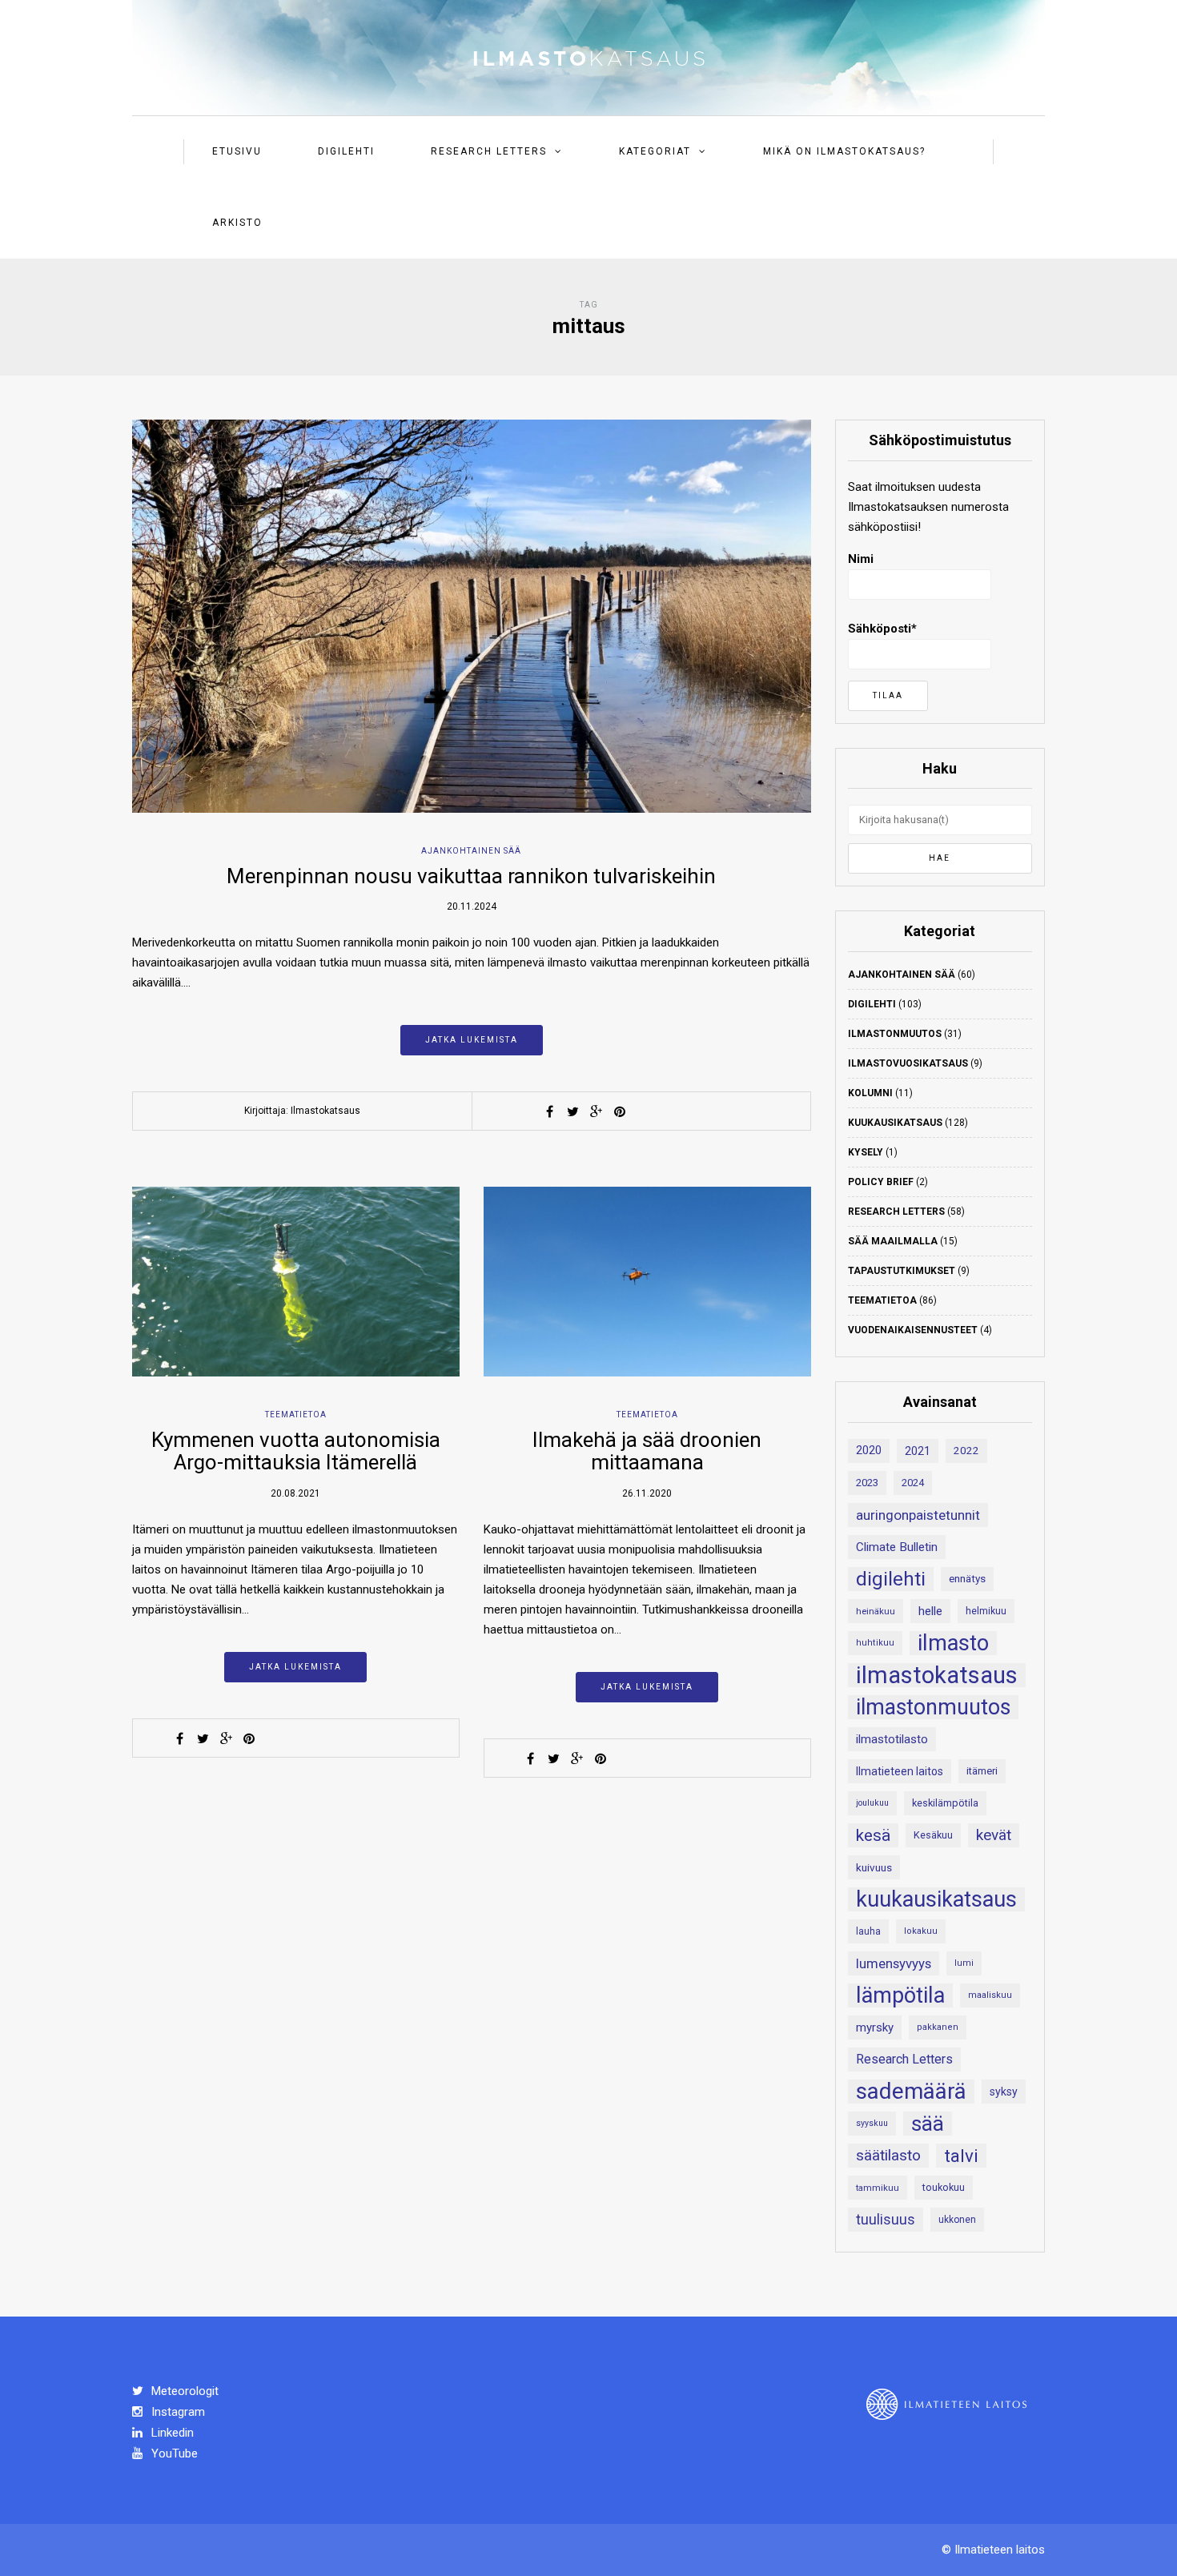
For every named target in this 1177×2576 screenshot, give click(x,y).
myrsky (875, 2027)
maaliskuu (990, 1995)
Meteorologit (183, 2391)
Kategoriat (655, 151)
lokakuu (921, 1931)
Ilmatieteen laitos (900, 1771)
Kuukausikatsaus (895, 1123)
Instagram (177, 2412)
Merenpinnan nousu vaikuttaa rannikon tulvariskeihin (471, 876)
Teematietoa (296, 1415)
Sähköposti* (882, 629)
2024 (913, 1483)
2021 (918, 1451)
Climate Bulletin (897, 1547)
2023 (867, 1483)
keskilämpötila (945, 1803)
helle (930, 1611)
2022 (966, 1451)
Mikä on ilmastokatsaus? (844, 151)
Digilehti (346, 151)
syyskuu (872, 2123)
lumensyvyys (894, 1963)
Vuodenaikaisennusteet (913, 1330)
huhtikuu (875, 1643)
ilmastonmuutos (933, 1707)
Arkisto (237, 223)
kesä (873, 1835)
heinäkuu (876, 1611)
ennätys (967, 1579)
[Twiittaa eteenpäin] (573, 1111)
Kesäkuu (933, 1835)
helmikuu (986, 1611)
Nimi (861, 559)
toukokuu (944, 2187)
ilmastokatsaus (937, 1675)
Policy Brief (881, 1182)
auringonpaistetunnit (918, 1515)
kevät (994, 1835)
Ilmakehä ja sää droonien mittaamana (647, 1451)
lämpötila (900, 1995)
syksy (1004, 2092)
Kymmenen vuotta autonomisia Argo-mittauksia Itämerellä (296, 1451)
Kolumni (870, 1093)
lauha (868, 1931)
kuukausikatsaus (936, 1899)
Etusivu (237, 151)
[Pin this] (620, 1111)
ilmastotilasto (892, 1739)
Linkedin (171, 2433)
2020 (869, 1451)
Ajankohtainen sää (471, 851)
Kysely (866, 1152)
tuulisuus (886, 2220)
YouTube (173, 2453)
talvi (961, 2156)
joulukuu (872, 1803)
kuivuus (874, 1867)
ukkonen (957, 2220)
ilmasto (953, 1643)
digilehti (891, 1579)
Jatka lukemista (472, 1040)
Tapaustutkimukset (902, 1271)
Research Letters (489, 151)
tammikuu (878, 2188)
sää (928, 2124)
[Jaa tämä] (550, 1111)
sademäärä (911, 2092)
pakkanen (938, 2027)
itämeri (982, 1771)
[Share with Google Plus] (597, 1111)
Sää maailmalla (893, 1241)
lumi (964, 1963)
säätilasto (888, 2155)
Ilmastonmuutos (895, 1034)
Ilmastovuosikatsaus (908, 1063)
